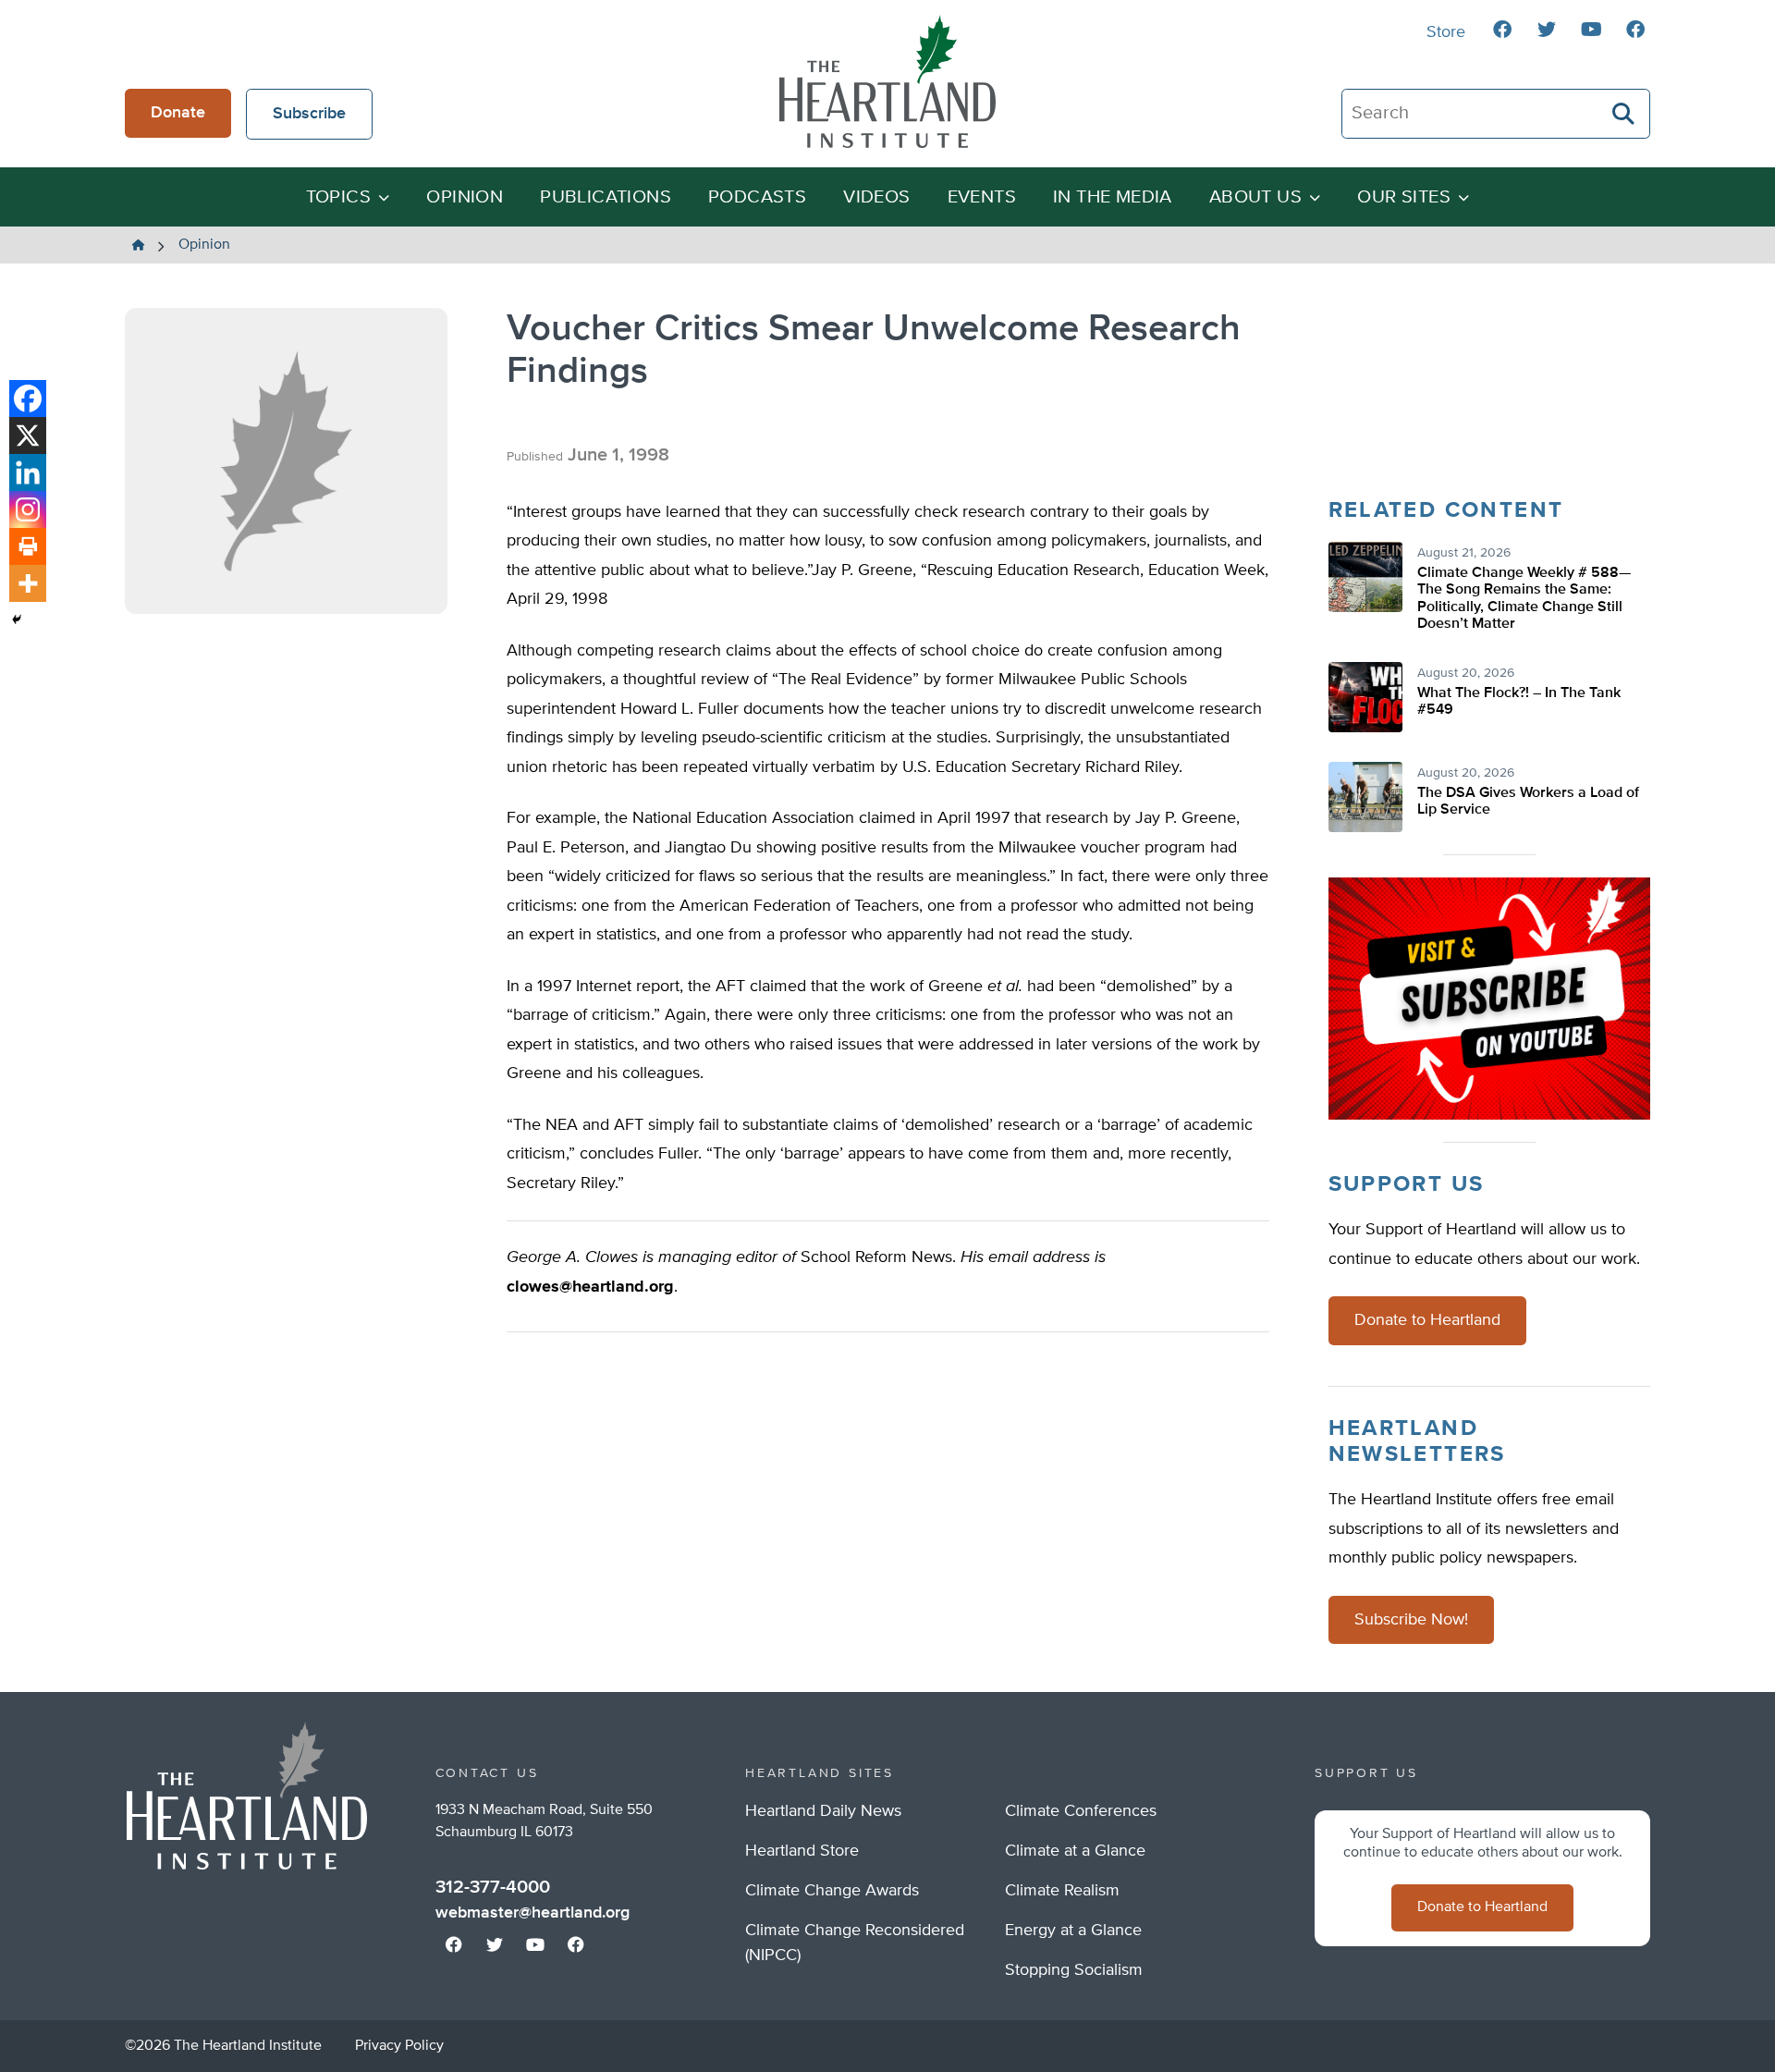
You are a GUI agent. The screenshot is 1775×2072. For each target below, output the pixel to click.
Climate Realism (1062, 1891)
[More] (28, 583)
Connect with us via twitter (1547, 30)
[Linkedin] (28, 472)
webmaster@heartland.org (532, 1913)
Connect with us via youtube (1591, 30)
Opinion (465, 197)
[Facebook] (28, 398)
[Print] (28, 546)
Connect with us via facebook (1502, 30)
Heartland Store (802, 1851)
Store (1446, 32)
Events (982, 197)
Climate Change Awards (832, 1891)
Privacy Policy (399, 2046)
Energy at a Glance (1073, 1931)
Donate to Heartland (1427, 1320)
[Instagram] (28, 509)
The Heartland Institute (887, 81)
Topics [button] (338, 197)
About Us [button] (1255, 197)
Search (1624, 114)
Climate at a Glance (1075, 1851)
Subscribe (309, 114)
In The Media (1113, 197)
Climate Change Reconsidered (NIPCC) (855, 1943)
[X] (28, 435)
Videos (876, 197)
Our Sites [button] (1404, 197)
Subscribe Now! (1411, 1620)
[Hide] (17, 619)
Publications (606, 197)
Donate (178, 113)
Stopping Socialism (1074, 1970)
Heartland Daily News (823, 1811)
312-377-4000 (493, 1887)
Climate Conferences (1081, 1811)
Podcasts (757, 197)
